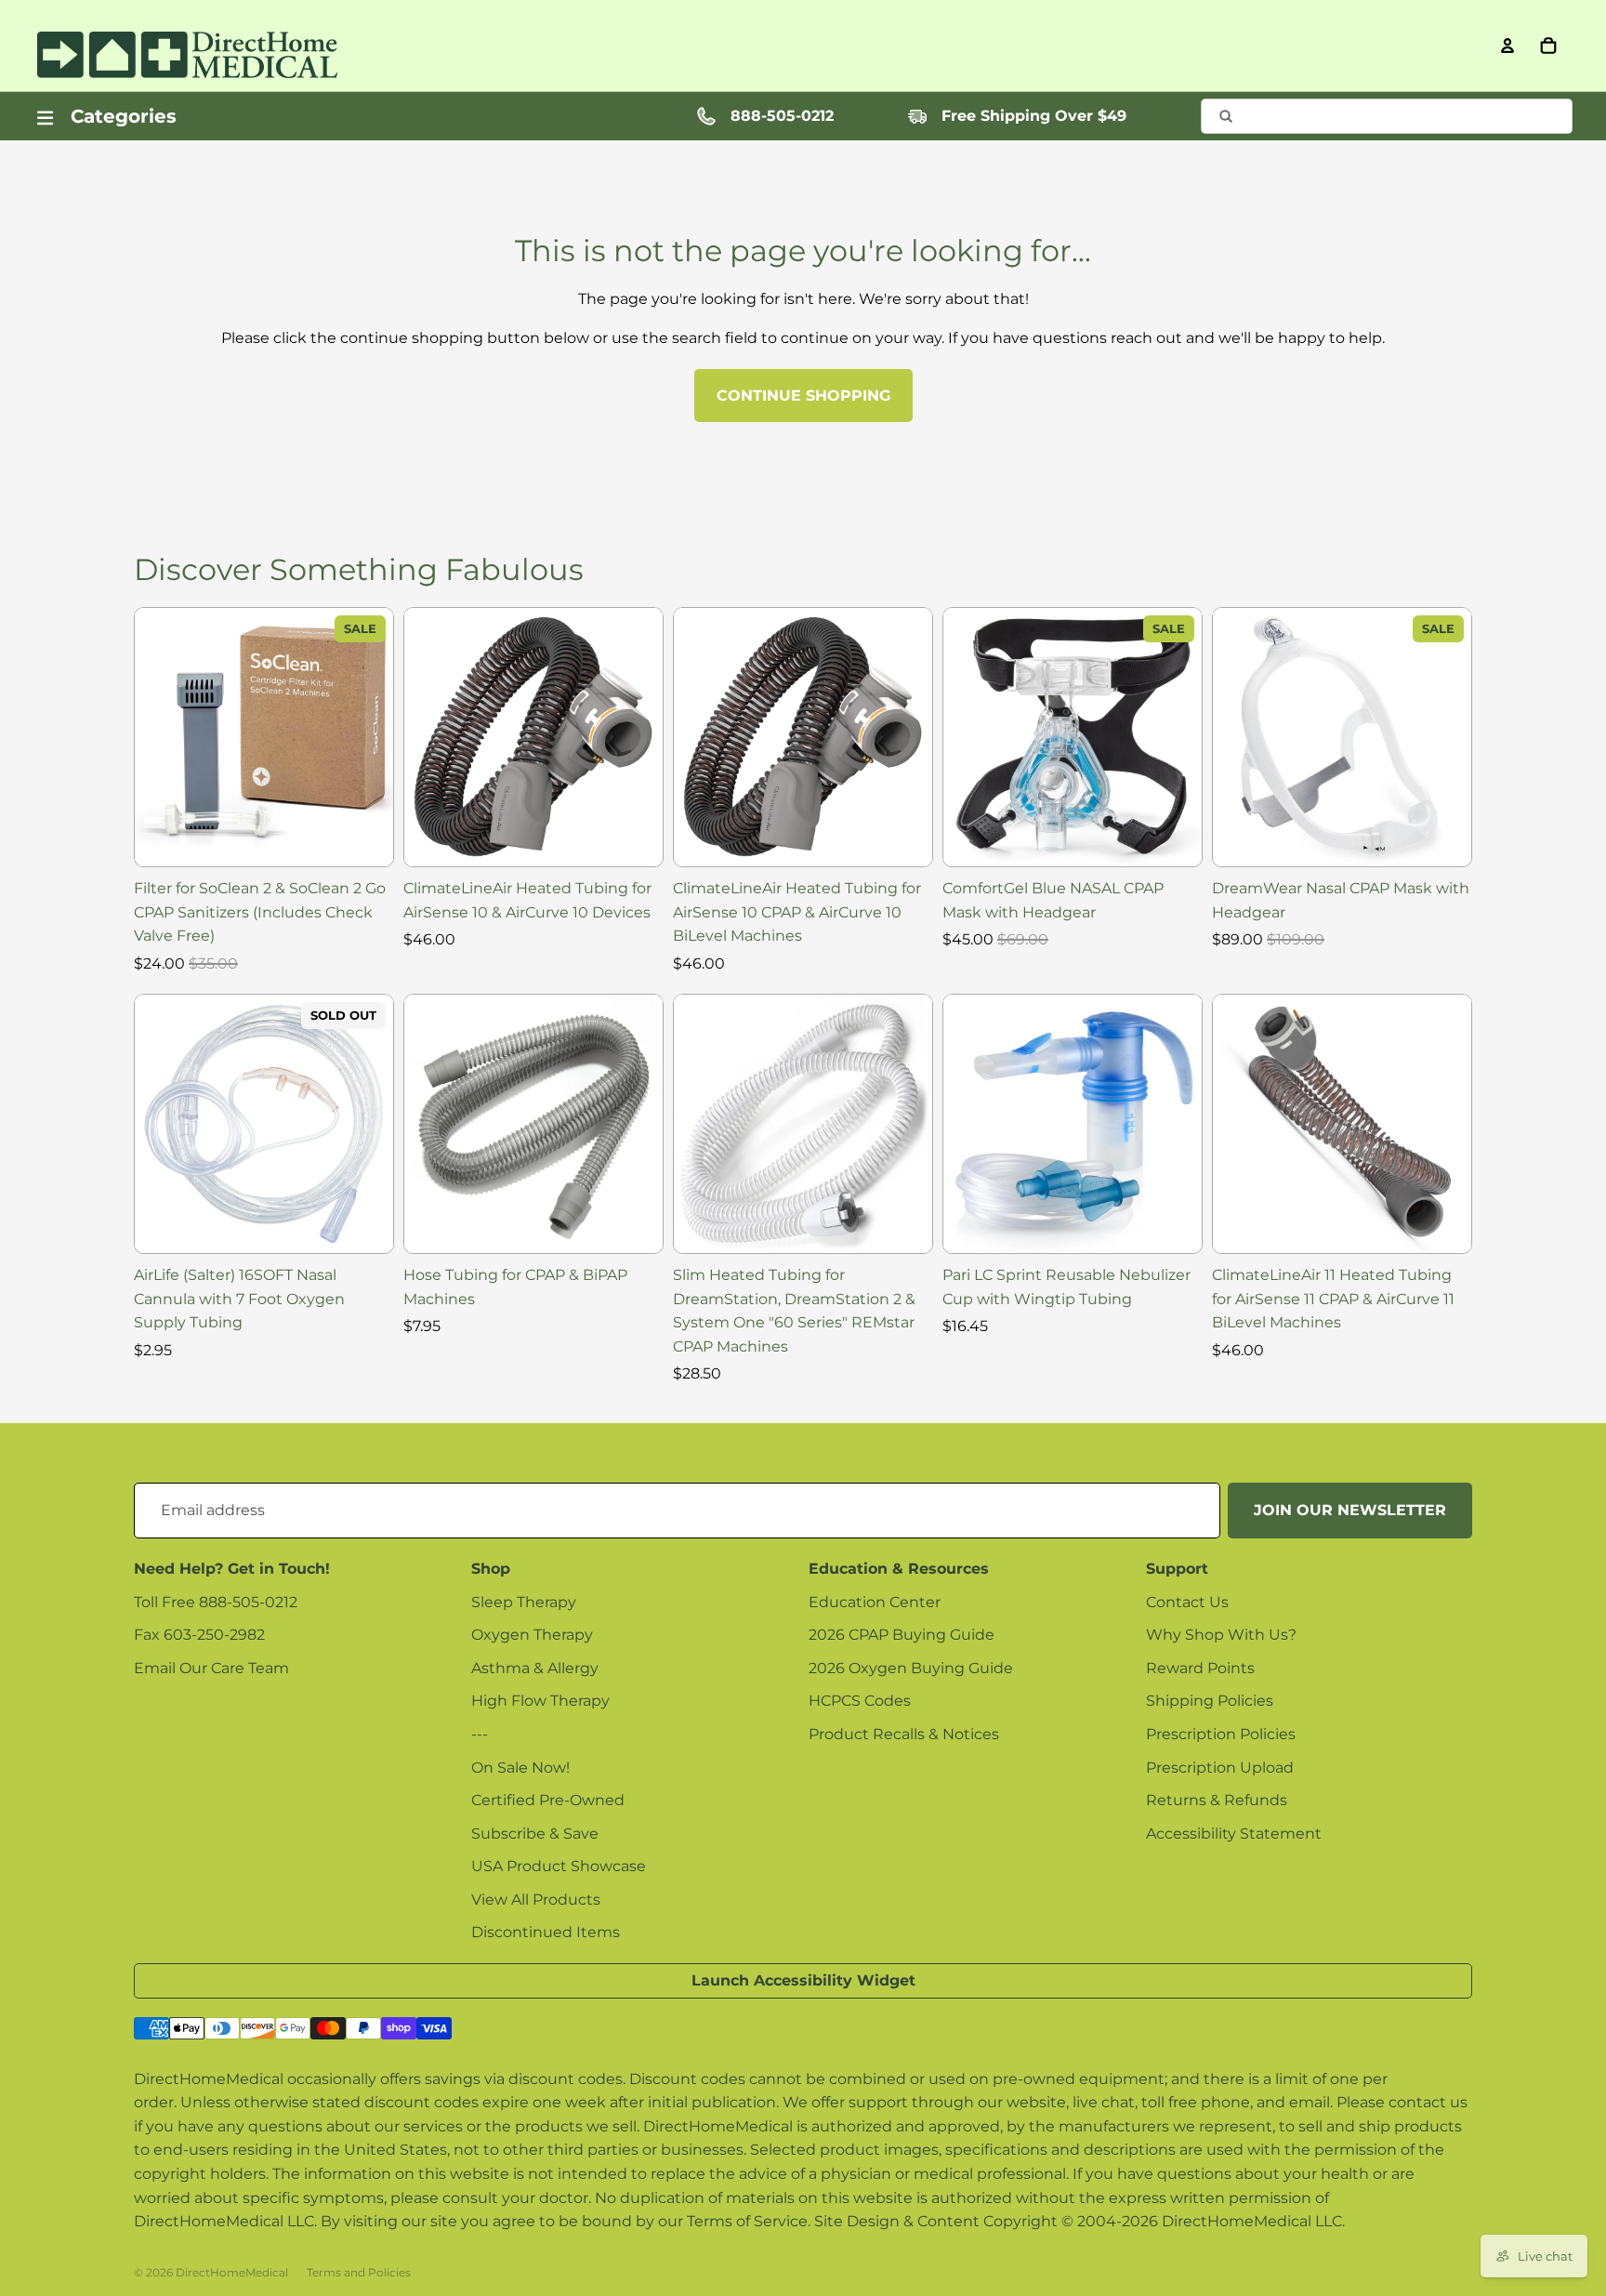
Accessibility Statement (1234, 1834)
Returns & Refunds (1217, 1800)
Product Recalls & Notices (904, 1734)
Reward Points (1200, 1668)
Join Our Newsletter (1350, 1510)
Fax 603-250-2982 (199, 1635)
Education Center (875, 1602)
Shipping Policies (1210, 1701)
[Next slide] (365, 737)
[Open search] (1387, 116)
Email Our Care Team (211, 1668)
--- (480, 1734)
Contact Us (1187, 1602)
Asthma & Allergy (535, 1668)
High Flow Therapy (540, 1701)
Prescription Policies (1221, 1734)
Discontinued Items (546, 1932)
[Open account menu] (1507, 46)
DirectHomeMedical (232, 2272)
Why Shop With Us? (1221, 1635)
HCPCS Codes (860, 1701)
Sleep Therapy (524, 1602)
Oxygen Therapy (532, 1635)
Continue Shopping (803, 396)
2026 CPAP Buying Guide (902, 1635)
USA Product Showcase (559, 1866)
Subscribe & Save (535, 1834)
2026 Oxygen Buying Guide (911, 1668)
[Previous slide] (163, 737)
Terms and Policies (359, 2272)
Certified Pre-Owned (548, 1800)
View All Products (536, 1900)
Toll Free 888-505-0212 (216, 1602)
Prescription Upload (1220, 1768)
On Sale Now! (520, 1768)
